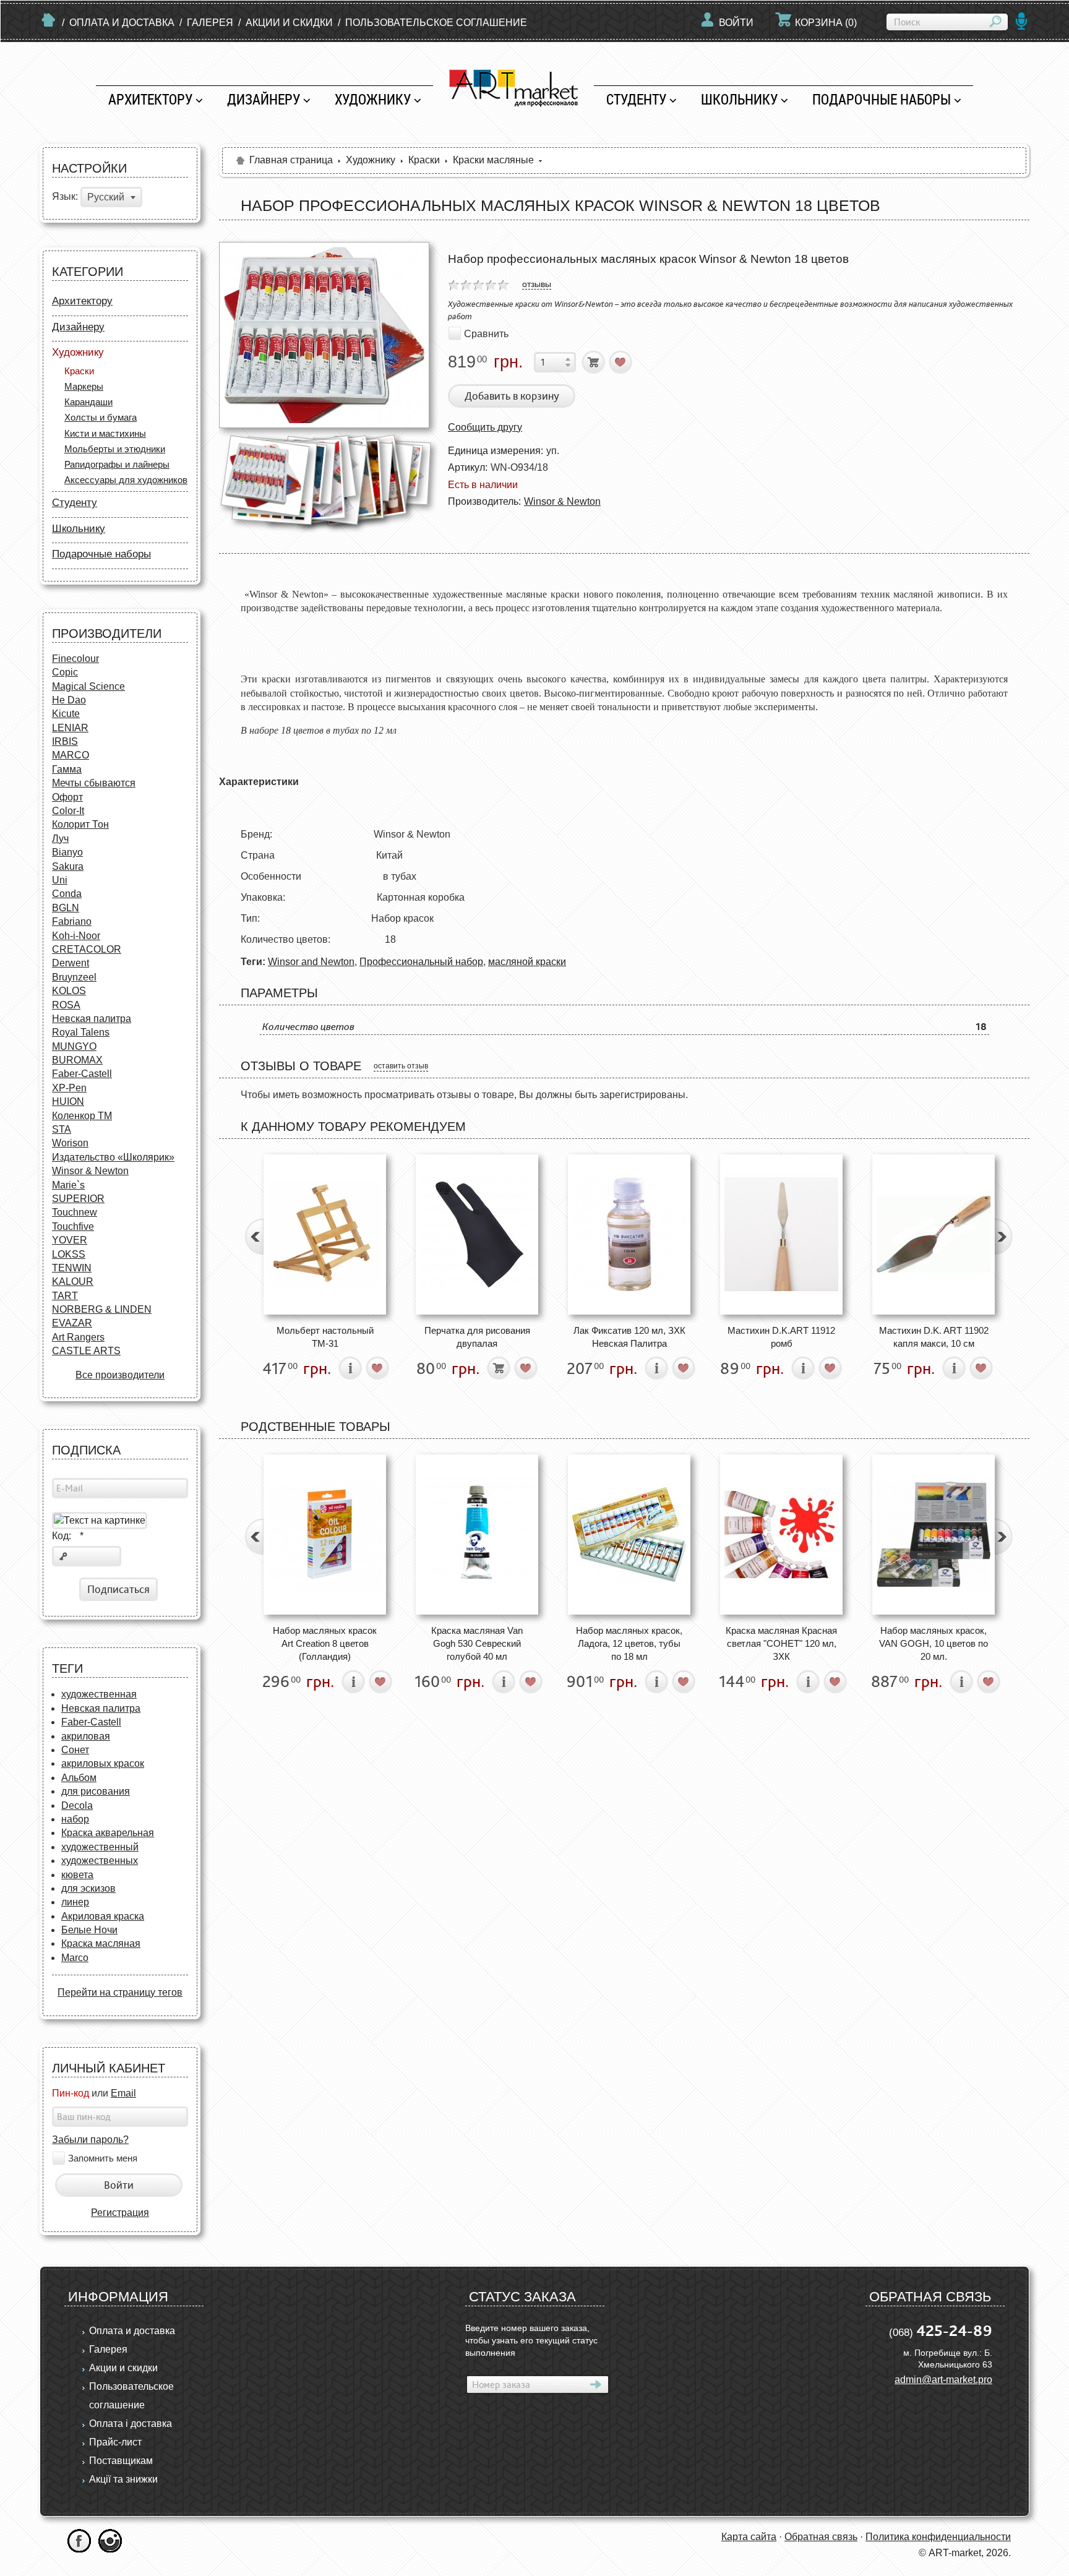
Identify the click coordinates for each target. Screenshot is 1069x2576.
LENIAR (70, 728)
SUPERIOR (78, 1199)
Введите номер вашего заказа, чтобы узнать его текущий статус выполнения (531, 2340)
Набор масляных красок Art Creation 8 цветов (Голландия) (325, 1644)
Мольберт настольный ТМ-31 (325, 1337)
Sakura (68, 866)
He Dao (69, 700)
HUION (68, 1101)
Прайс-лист (115, 2442)
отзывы (537, 284)
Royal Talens (81, 1032)
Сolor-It (68, 811)
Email (123, 2093)
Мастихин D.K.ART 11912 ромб (781, 1337)
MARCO (71, 755)
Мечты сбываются (94, 783)
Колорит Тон (80, 824)
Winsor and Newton (311, 962)
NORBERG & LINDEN (102, 1309)
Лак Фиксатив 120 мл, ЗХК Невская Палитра (629, 1337)
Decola (77, 1805)
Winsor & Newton (90, 1171)
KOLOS (69, 991)
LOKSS (69, 1254)
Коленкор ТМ (82, 1116)
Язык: (65, 197)
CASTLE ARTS (86, 1351)
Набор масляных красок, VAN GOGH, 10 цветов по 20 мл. (934, 1644)
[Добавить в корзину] (594, 362)
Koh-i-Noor (76, 936)
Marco (75, 1958)
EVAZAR (72, 1323)
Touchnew (75, 1212)
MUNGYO (74, 1046)
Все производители (120, 1375)
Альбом (79, 1778)
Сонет (75, 1750)
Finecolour (75, 659)
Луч (60, 839)
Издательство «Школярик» (113, 1157)
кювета (77, 1875)
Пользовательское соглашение (436, 23)
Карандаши (88, 402)
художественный (100, 1847)
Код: (68, 1536)
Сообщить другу (485, 427)
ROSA (66, 1005)
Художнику (373, 99)
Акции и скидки (289, 23)
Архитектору (150, 99)
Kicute (66, 714)
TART (65, 1296)
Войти (736, 23)
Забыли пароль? (90, 2140)
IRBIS (65, 741)
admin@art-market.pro (943, 2380)
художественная (99, 1694)
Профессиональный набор (421, 962)
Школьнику (739, 99)
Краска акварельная (108, 1833)
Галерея (210, 23)
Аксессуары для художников (126, 480)
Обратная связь (821, 2537)
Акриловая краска (103, 1916)
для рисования (96, 1791)
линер (75, 1902)
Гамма (67, 769)
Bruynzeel (74, 977)
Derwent (71, 963)
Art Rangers (78, 1337)
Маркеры (84, 386)
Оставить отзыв (401, 1066)
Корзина (826, 23)
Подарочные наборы (882, 99)
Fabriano (72, 921)
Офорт (67, 797)
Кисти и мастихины (105, 433)
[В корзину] (499, 1368)
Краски (79, 371)
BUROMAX (77, 1060)
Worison (70, 1143)
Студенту (636, 99)
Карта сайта (749, 2537)
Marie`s (68, 1185)
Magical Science (88, 686)
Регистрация (120, 2213)
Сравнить (486, 333)
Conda (67, 894)
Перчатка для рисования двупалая (477, 1337)
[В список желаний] (621, 362)
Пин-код (71, 2093)
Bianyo (67, 852)
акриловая (86, 1736)
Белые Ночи (89, 1930)
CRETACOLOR (87, 949)
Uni (60, 880)
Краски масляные (493, 160)
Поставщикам (121, 2461)
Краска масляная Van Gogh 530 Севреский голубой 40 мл (477, 1644)
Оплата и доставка (122, 23)
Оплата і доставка (131, 2424)
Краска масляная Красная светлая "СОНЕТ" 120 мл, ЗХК (781, 1644)
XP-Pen (69, 1088)
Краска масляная (101, 1943)
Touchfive (73, 1226)
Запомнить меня (103, 2158)
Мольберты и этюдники (115, 449)
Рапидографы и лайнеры (117, 464)
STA (62, 1129)
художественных (100, 1861)
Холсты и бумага (101, 417)
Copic (65, 672)
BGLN (66, 908)
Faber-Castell (82, 1074)
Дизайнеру (264, 99)
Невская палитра (92, 1019)
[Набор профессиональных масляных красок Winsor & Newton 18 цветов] (324, 335)
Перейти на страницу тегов (120, 1992)
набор (75, 1819)
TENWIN (72, 1268)
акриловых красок (103, 1763)
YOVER (70, 1240)
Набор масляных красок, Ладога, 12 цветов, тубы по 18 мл (629, 1644)
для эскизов (88, 1888)
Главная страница (291, 160)
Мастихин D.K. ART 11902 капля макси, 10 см (934, 1337)
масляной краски (527, 962)
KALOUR (73, 1282)
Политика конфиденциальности (938, 2537)
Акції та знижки (123, 2479)
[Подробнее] (350, 1368)
